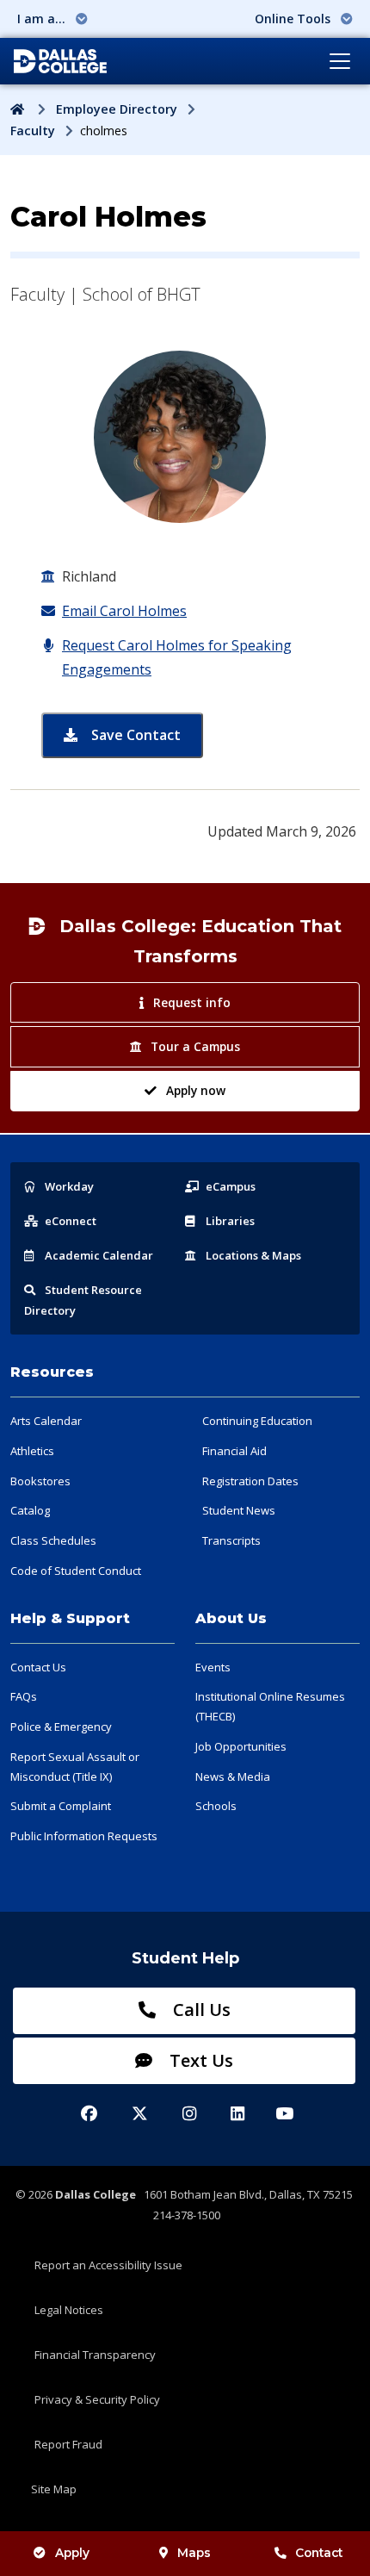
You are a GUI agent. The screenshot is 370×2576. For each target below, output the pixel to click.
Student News (239, 1510)
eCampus (231, 1186)
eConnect (71, 1221)
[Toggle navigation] (340, 61)
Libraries (230, 1221)
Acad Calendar (99, 1255)
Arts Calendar (46, 1421)
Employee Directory (117, 109)
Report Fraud (68, 2444)
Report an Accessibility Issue (108, 2265)
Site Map (54, 2489)
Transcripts (231, 1540)
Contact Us (38, 1667)
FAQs (24, 1696)
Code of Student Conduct (76, 1571)
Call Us (200, 2010)
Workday (69, 1186)
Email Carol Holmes (124, 611)
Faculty (33, 131)
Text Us (199, 2060)
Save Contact (145, 734)
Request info (192, 1002)
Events (213, 1667)
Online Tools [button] (294, 19)
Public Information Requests (84, 1836)
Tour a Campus (195, 1046)
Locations (253, 1255)
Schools (216, 1806)
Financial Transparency (95, 2355)
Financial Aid (234, 1451)
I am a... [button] (43, 19)
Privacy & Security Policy (97, 2399)
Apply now (196, 1090)
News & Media (233, 1776)
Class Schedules (53, 1540)
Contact (319, 2553)
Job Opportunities (241, 1746)
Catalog (30, 1510)
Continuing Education (257, 1421)
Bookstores (40, 1481)
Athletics (32, 1451)
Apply (72, 2553)
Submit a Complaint (61, 1806)
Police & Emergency (61, 1727)
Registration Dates (250, 1481)
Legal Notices (69, 2310)
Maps (194, 2553)
